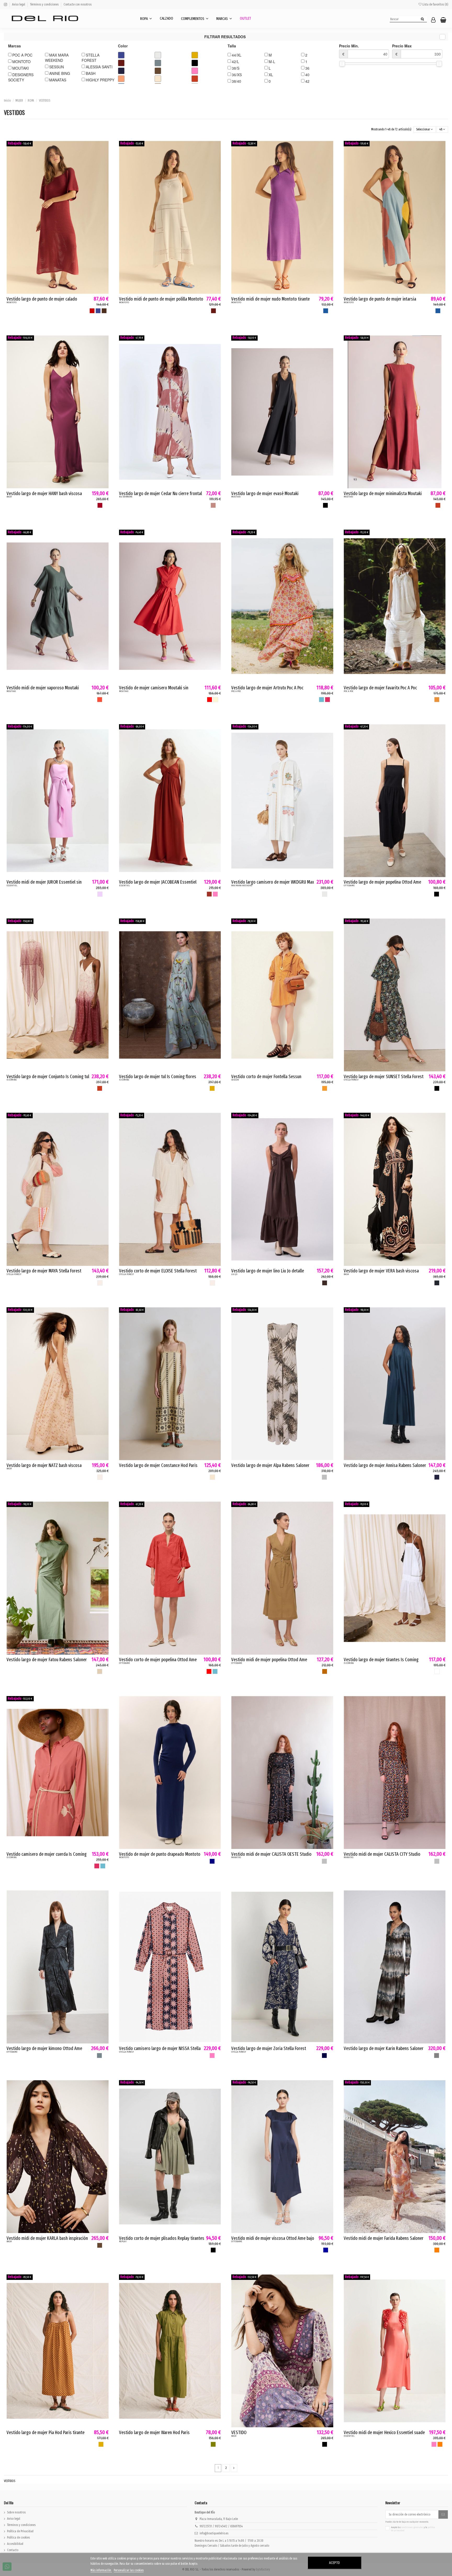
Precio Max (402, 50)
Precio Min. (349, 50)
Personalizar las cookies (129, 2570)
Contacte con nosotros (78, 4)
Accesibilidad (15, 2544)
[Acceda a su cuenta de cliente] (433, 20)
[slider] (342, 64)
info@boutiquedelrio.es (214, 2533)
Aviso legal (19, 4)
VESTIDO (239, 2433)
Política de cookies (18, 2538)
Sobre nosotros (16, 2512)
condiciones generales (412, 2527)
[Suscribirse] (443, 2514)
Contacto (13, 2550)
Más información (101, 2570)
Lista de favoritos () (435, 4)
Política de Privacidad (20, 2531)
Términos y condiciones (45, 4)
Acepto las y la (413, 2529)
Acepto (334, 2563)
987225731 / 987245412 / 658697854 (221, 2526)
